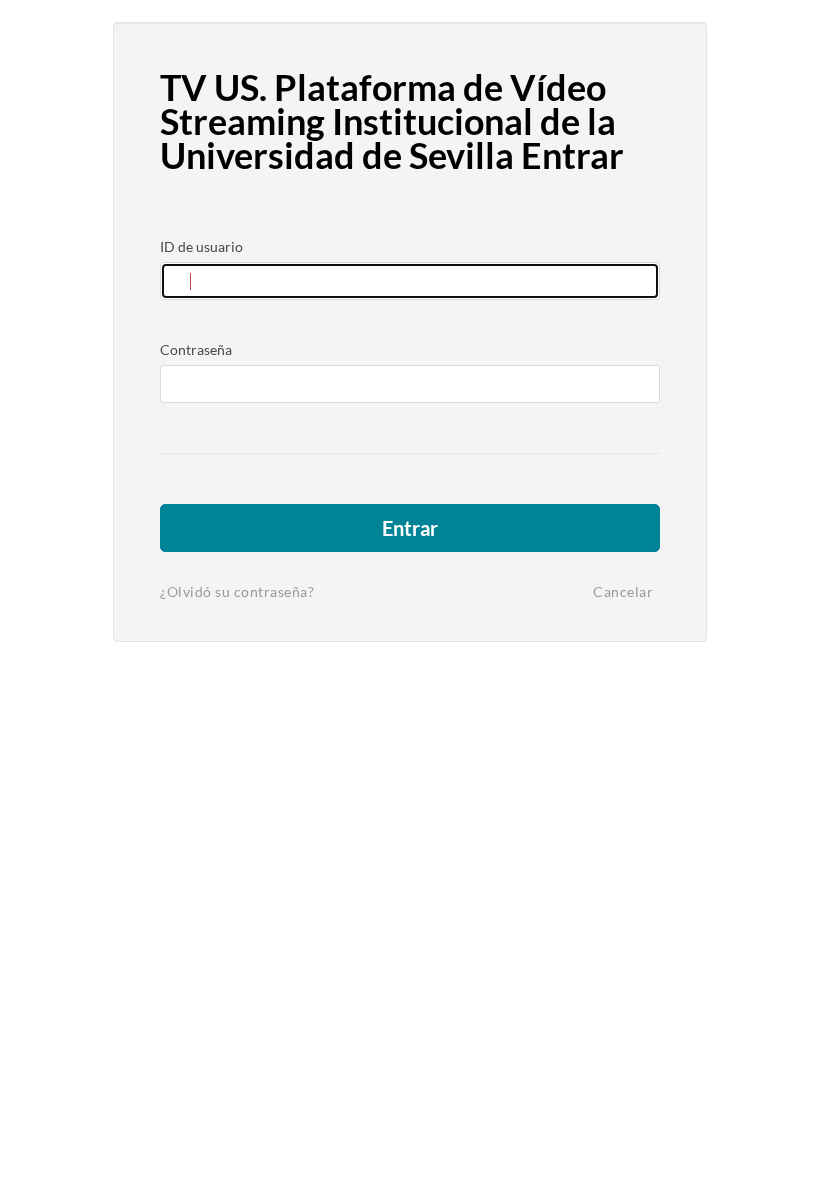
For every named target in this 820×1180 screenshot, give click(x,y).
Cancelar (623, 591)
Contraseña (196, 349)
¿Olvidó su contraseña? (237, 591)
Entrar (410, 528)
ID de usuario (201, 246)
